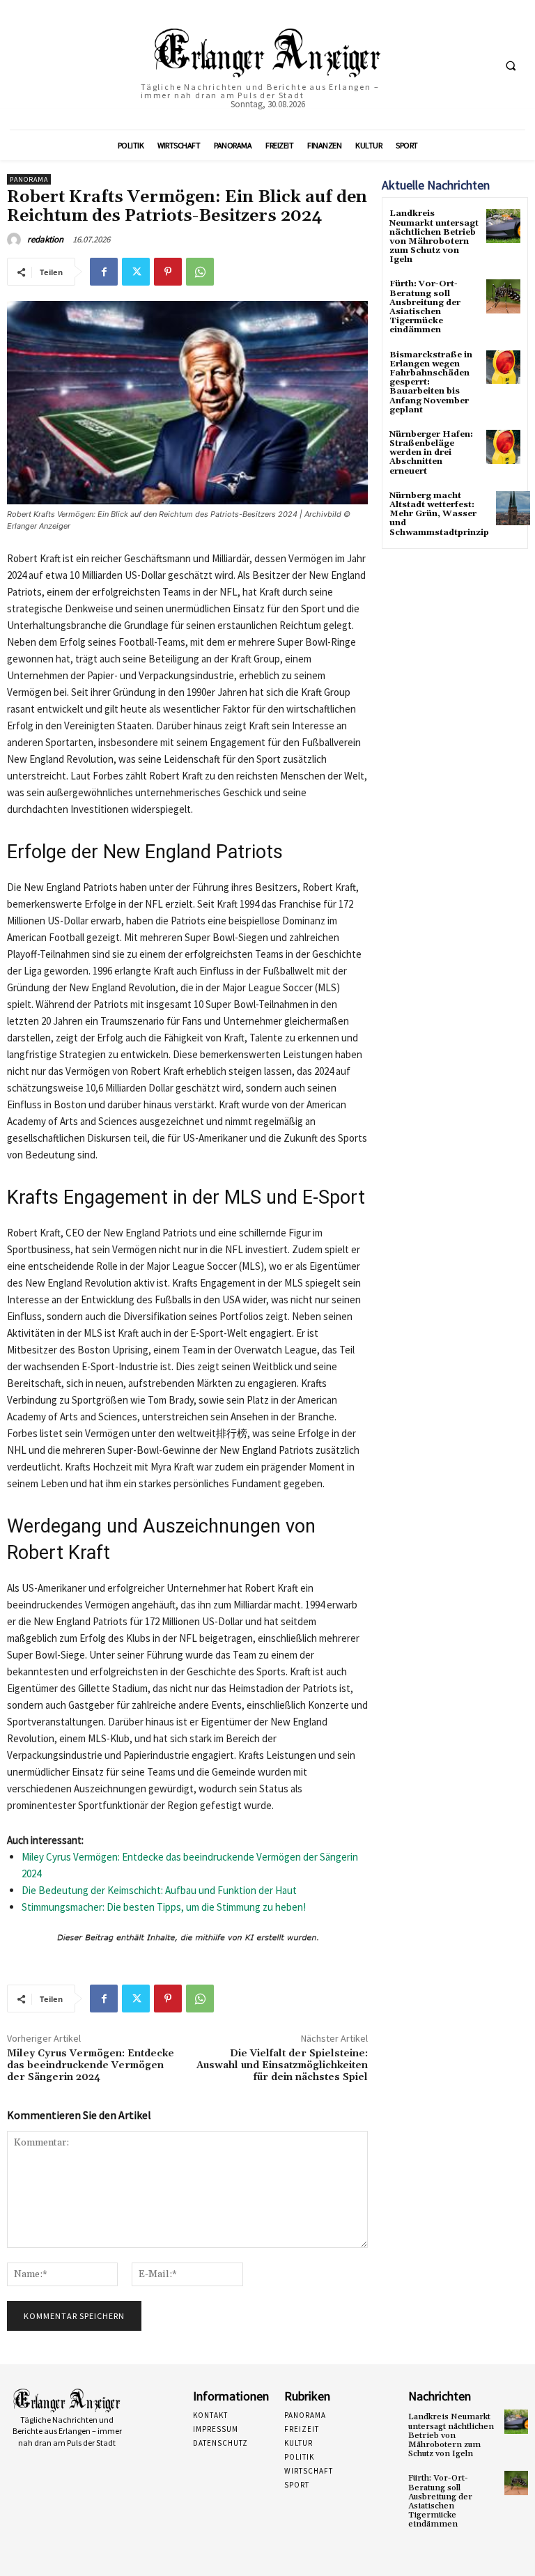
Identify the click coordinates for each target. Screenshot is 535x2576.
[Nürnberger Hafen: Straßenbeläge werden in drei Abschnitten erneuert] (503, 447)
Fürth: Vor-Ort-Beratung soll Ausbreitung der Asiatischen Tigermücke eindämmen (425, 307)
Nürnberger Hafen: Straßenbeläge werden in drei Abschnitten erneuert (431, 453)
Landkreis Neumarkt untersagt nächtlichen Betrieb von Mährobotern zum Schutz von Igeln (434, 236)
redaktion (45, 239)
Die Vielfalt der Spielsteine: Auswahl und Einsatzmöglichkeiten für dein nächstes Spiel (282, 2065)
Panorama (29, 179)
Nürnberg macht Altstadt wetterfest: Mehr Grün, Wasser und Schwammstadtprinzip (439, 514)
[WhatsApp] (200, 272)
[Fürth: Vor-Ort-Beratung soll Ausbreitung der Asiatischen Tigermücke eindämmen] (503, 296)
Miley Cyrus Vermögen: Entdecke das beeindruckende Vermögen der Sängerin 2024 (91, 2065)
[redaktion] (16, 240)
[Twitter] (136, 272)
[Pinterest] (168, 272)
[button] (511, 65)
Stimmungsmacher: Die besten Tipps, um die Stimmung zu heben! (164, 1907)
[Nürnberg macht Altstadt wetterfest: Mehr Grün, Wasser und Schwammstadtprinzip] (513, 508)
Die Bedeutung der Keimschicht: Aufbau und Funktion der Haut (159, 1890)
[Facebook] (104, 272)
